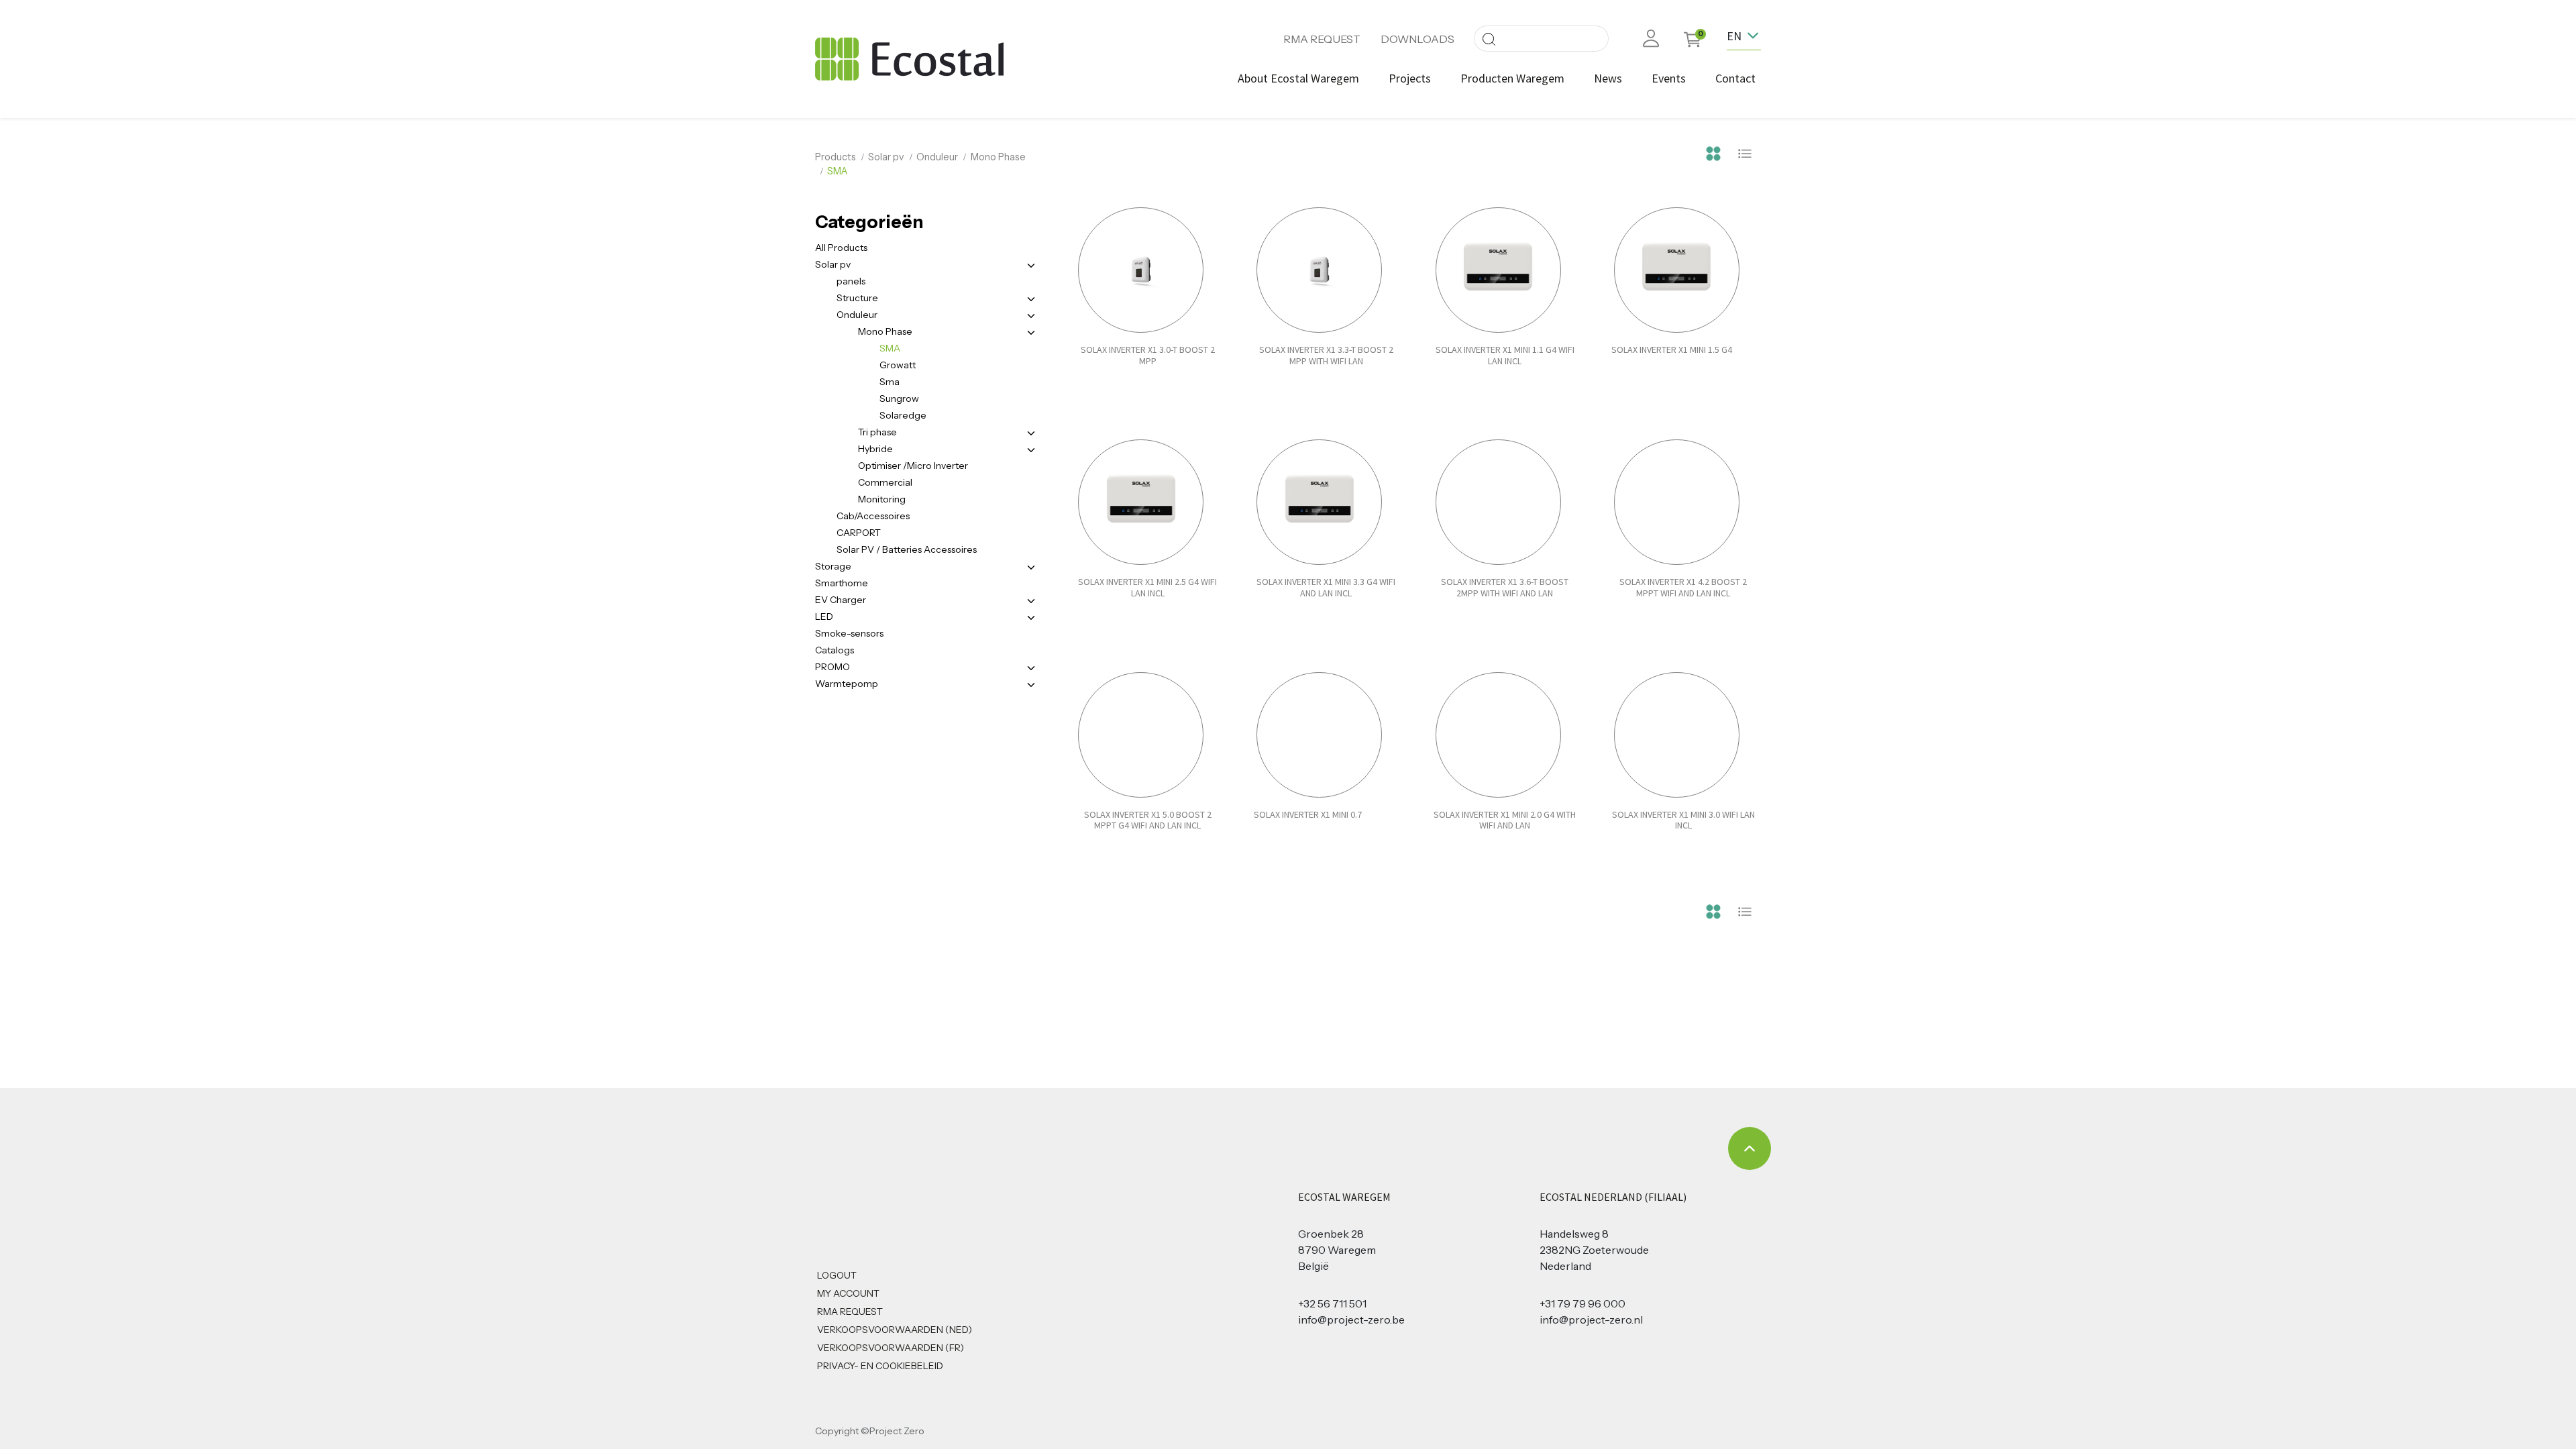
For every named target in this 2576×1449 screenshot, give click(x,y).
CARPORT (859, 533)
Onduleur (937, 157)
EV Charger (841, 600)
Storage (833, 566)
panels (851, 281)
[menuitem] (1298, 78)
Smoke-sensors (849, 633)
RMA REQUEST (1322, 39)
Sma (890, 382)
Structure (857, 298)
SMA (890, 348)
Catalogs (835, 650)
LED (824, 616)
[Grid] (1713, 152)
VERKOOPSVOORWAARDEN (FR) (891, 1348)
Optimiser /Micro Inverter (913, 466)
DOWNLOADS (1417, 39)
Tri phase (877, 432)
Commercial (885, 482)
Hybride (875, 449)
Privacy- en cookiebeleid (880, 1366)
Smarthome (842, 583)
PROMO (833, 667)
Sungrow (899, 398)
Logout (837, 1275)
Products (836, 157)
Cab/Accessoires (873, 516)
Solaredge (903, 415)
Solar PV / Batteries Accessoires (907, 549)
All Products (841, 248)
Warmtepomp (847, 684)
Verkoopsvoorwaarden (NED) (895, 1330)
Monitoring (882, 499)
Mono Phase (998, 157)
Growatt (898, 365)
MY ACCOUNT (848, 1293)
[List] (1745, 152)
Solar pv (886, 157)
